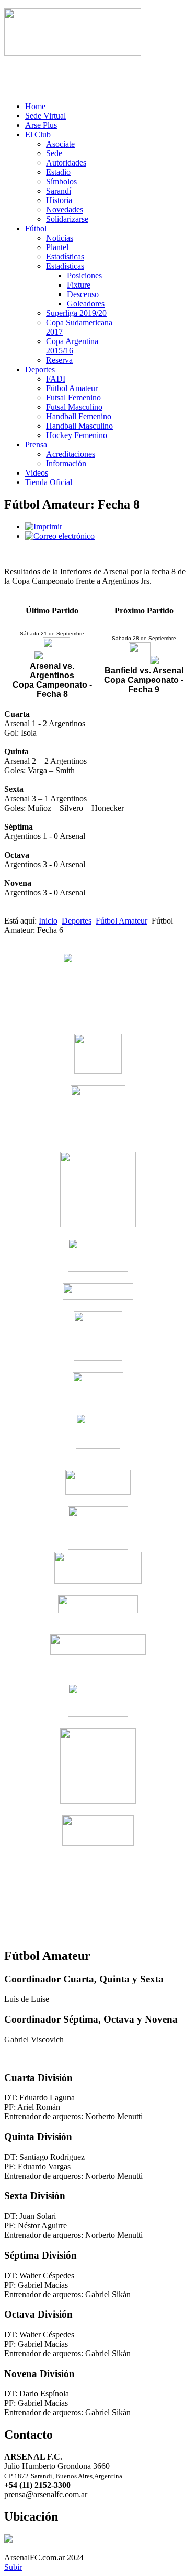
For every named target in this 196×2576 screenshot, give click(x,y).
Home (35, 106)
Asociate (60, 144)
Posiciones (84, 275)
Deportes (40, 369)
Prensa (36, 445)
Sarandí (59, 191)
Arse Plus (41, 125)
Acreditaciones (71, 454)
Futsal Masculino (74, 407)
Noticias (60, 238)
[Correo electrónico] (60, 536)
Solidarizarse (67, 219)
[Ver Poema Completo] (73, 53)
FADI (56, 379)
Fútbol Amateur (72, 388)
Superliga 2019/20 (76, 313)
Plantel (57, 247)
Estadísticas (65, 257)
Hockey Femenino (77, 435)
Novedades (65, 210)
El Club (38, 134)
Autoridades (66, 163)
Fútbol (36, 228)
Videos (37, 473)
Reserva (59, 360)
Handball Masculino (79, 426)
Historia (59, 200)
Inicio (48, 921)
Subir (13, 2567)
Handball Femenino (79, 416)
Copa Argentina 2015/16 (72, 346)
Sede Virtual (45, 116)
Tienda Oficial (49, 482)
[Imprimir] (44, 527)
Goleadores (86, 304)
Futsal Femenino (73, 398)
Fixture (79, 285)
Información (66, 463)
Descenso (83, 294)
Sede (54, 153)
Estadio (58, 172)
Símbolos (61, 181)
